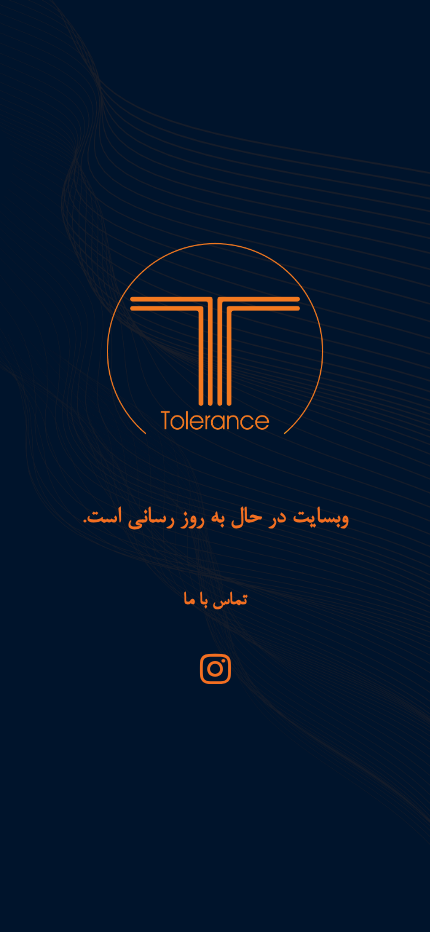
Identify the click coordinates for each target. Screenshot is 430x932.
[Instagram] (215, 668)
